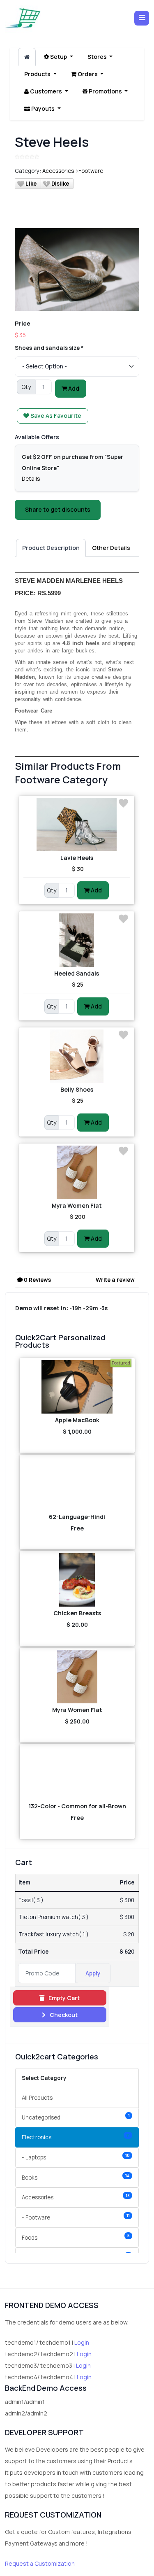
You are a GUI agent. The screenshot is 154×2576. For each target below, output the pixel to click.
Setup (59, 57)
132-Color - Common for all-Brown (77, 1806)
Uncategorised (76, 2117)
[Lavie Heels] (77, 825)
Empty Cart (63, 1998)
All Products (37, 2098)
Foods (76, 2237)
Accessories (58, 171)
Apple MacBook (77, 1420)
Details (31, 479)
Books (76, 2177)
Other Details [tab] (111, 548)
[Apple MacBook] (77, 1387)
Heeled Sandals (77, 973)
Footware (91, 171)
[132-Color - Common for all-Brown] (77, 1773)
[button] (142, 18)
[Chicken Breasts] (77, 1580)
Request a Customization (40, 2563)
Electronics (76, 2137)
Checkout (63, 2015)
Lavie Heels (77, 858)
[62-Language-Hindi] (77, 1484)
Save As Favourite (55, 416)
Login (82, 2342)
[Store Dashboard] (27, 57)
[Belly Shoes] (77, 1056)
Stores (98, 57)
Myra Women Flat (77, 1205)
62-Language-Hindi (77, 1517)
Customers (46, 91)
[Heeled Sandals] (77, 940)
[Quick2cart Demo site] (23, 18)
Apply (93, 1973)
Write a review (115, 1280)
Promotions (105, 91)
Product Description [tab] (51, 548)
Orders (88, 74)
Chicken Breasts (77, 1613)
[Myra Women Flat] (77, 1172)
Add (73, 388)
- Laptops (76, 2157)
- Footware (76, 2217)
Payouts (43, 108)
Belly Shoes (77, 1089)
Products (38, 74)
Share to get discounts (58, 509)
